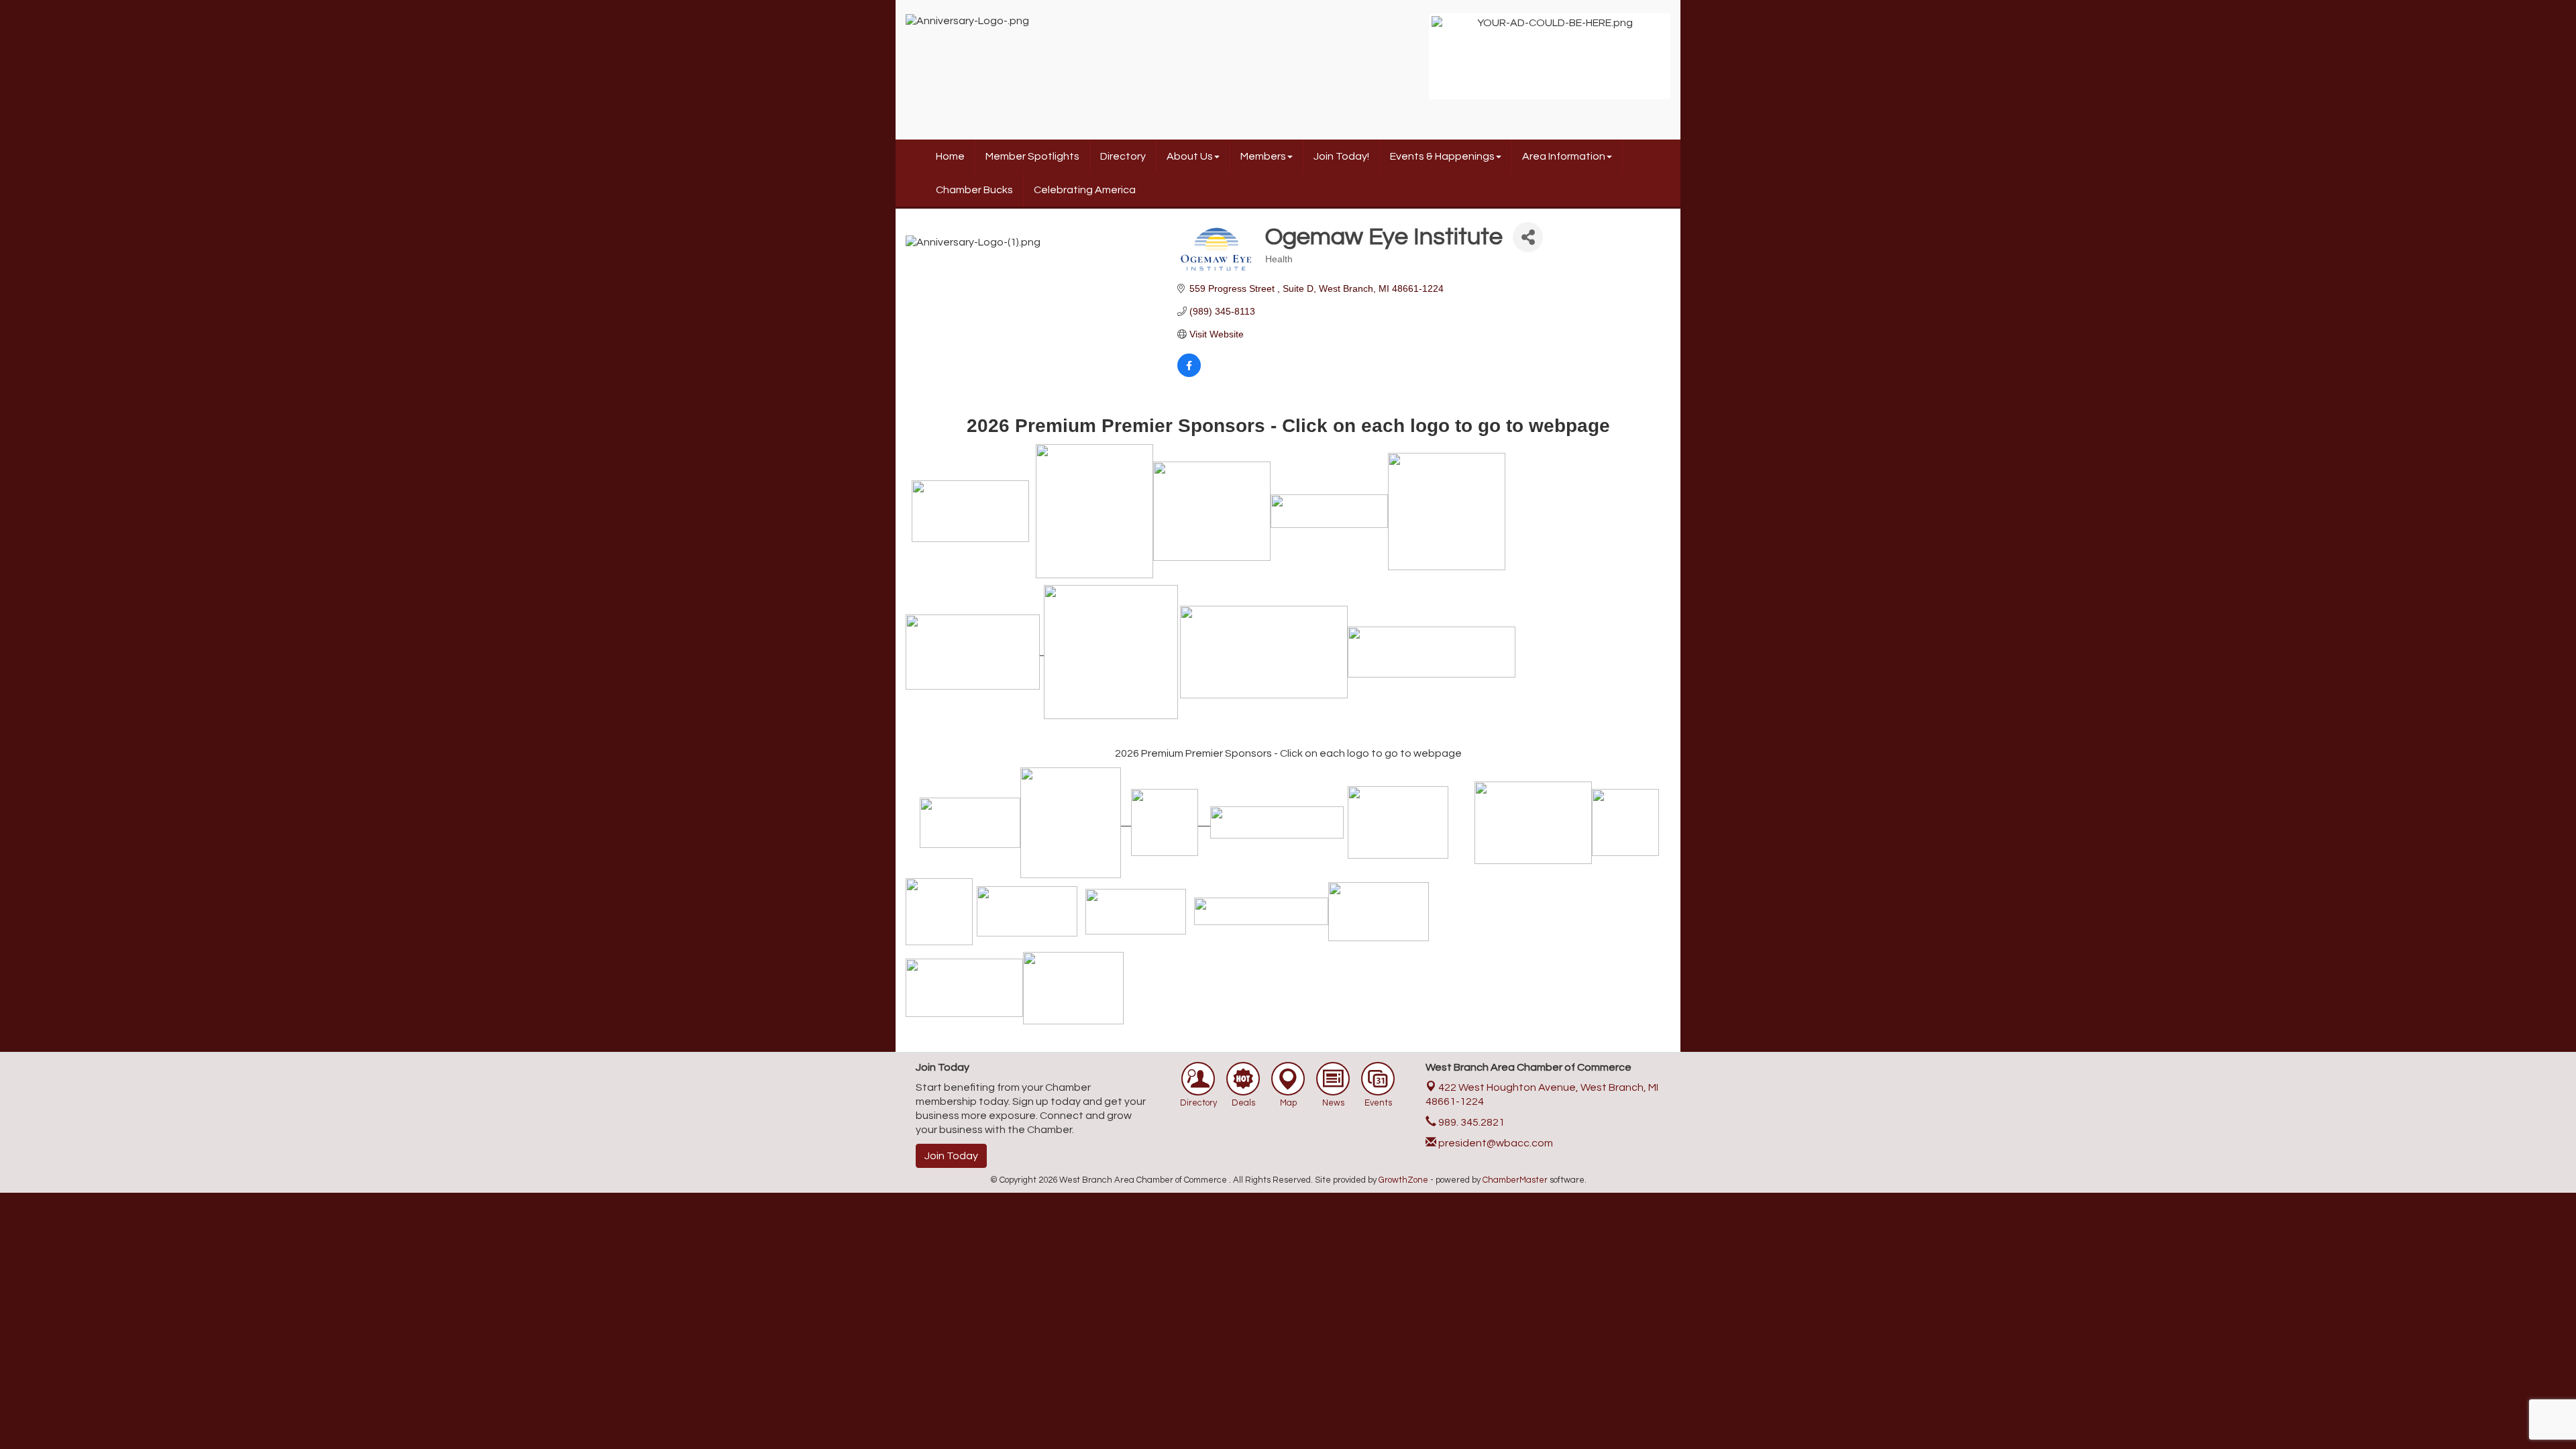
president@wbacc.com (1495, 1143)
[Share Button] (1528, 237)
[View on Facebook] (1189, 374)
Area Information (1564, 156)
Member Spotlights (1032, 156)
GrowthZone (1403, 1180)
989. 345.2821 (1470, 1122)
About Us (1190, 156)
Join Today (951, 1156)
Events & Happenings (1442, 156)
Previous (1411, 63)
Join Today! (1341, 156)
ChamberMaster (1515, 1180)
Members (1263, 156)
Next (1688, 63)
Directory (1123, 156)
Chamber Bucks (974, 190)
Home (950, 156)
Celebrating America (1085, 190)
